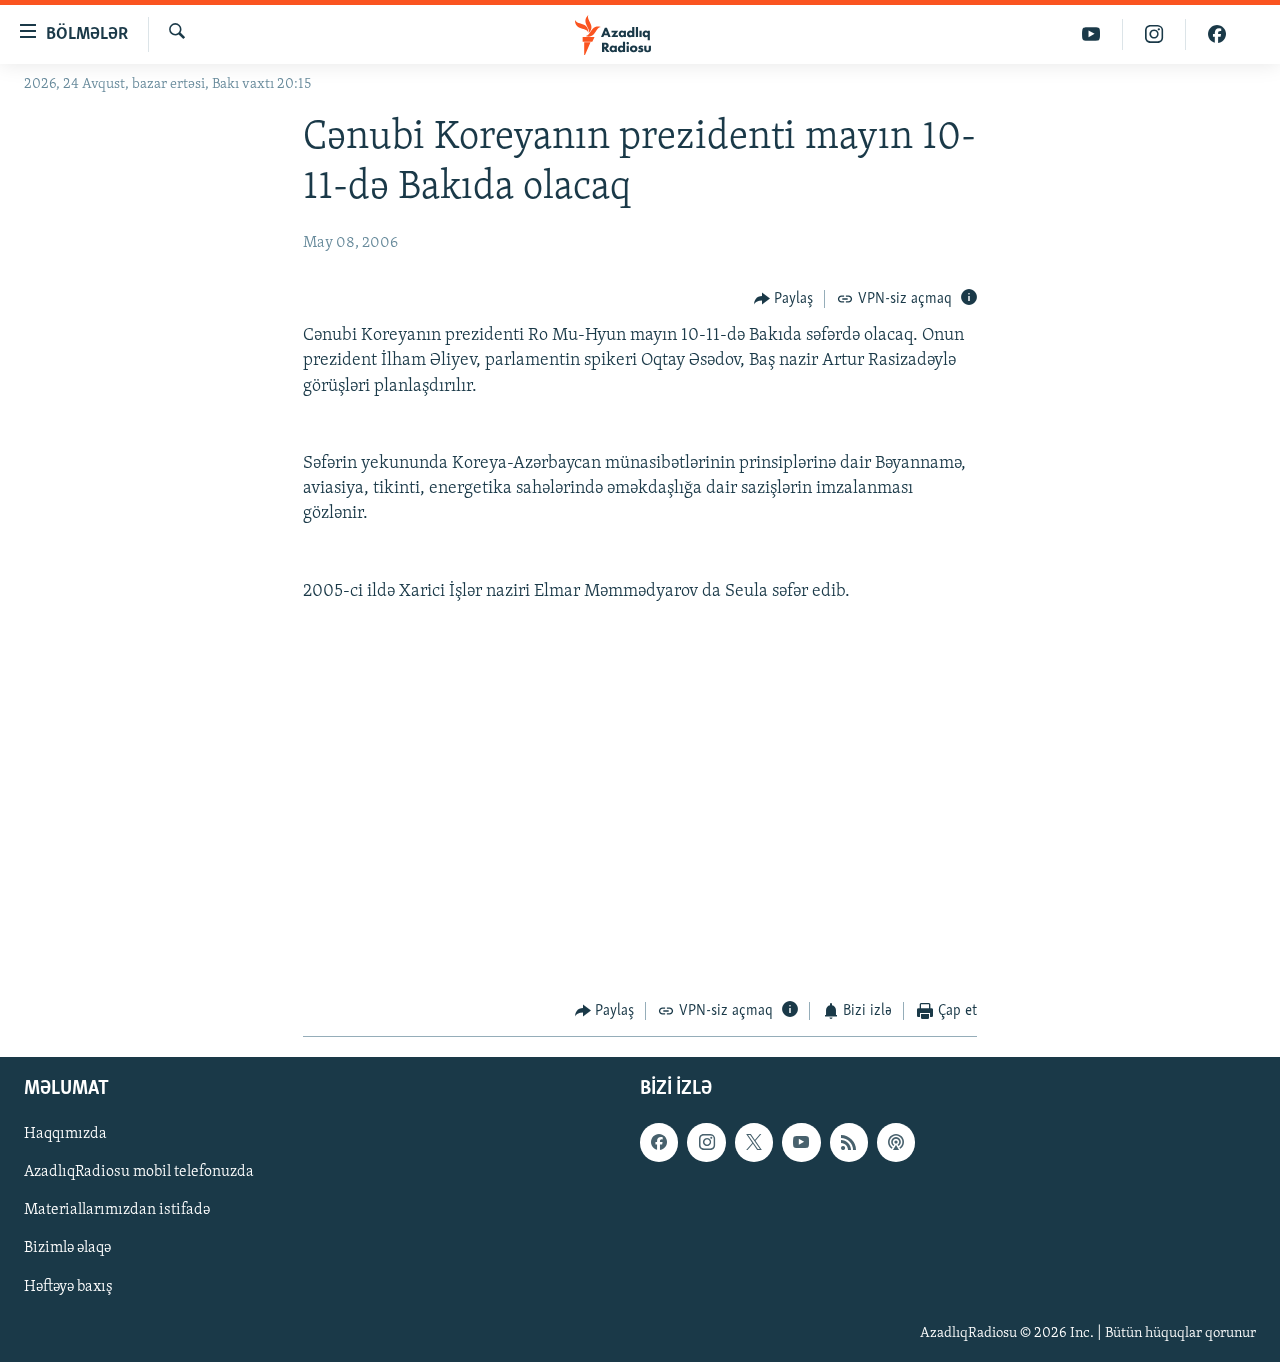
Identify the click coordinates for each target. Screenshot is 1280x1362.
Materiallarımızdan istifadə (117, 1210)
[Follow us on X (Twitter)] (754, 1142)
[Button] (784, 299)
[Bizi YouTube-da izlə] (1091, 34)
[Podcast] (896, 1142)
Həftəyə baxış (68, 1286)
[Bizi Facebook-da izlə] (1217, 34)
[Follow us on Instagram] (706, 1142)
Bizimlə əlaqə (67, 1248)
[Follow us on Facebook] (659, 1142)
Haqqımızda (65, 1134)
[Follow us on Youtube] (801, 1142)
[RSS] (849, 1142)
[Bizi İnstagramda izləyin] (1154, 34)
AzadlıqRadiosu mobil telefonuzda (139, 1172)
